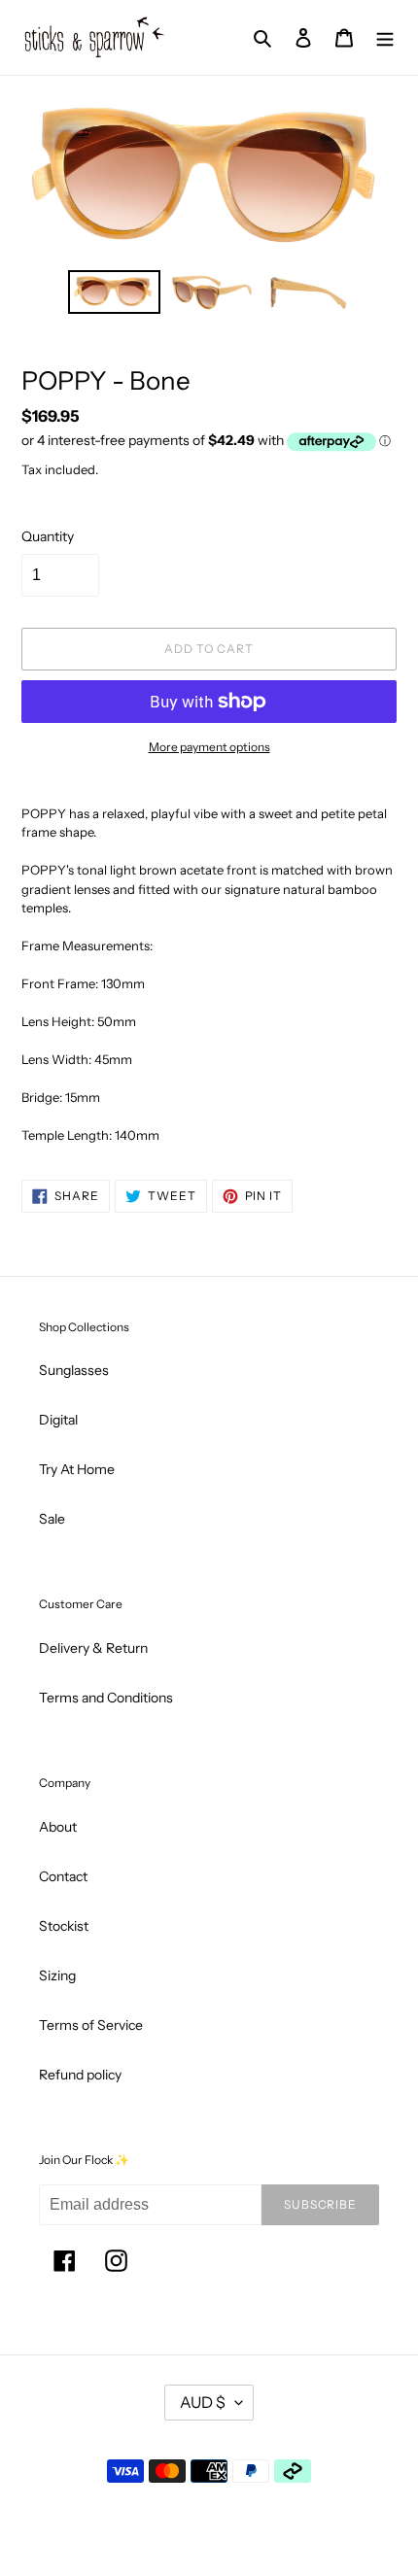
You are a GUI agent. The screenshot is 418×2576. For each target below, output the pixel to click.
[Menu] (385, 37)
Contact (63, 1876)
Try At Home (77, 1469)
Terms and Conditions (106, 1698)
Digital (58, 1420)
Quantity (48, 536)
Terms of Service (91, 2025)
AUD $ (203, 2402)
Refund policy (80, 2075)
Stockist (64, 1926)
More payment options (209, 747)
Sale (52, 1519)
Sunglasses (74, 1370)
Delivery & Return (93, 1648)
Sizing (57, 1975)
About (58, 1827)
